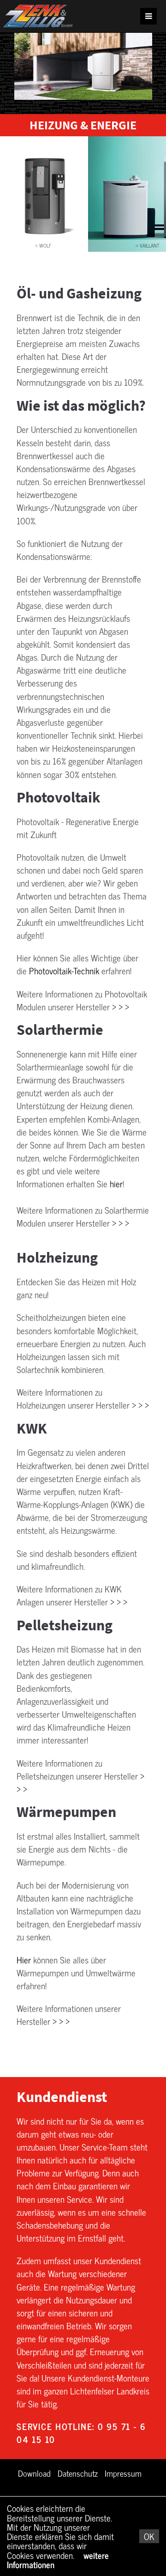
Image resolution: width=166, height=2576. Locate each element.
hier (116, 1184)
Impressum (123, 2473)
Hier (24, 1960)
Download (34, 2473)
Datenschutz (78, 2473)
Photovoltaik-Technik (64, 971)
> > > (121, 1007)
